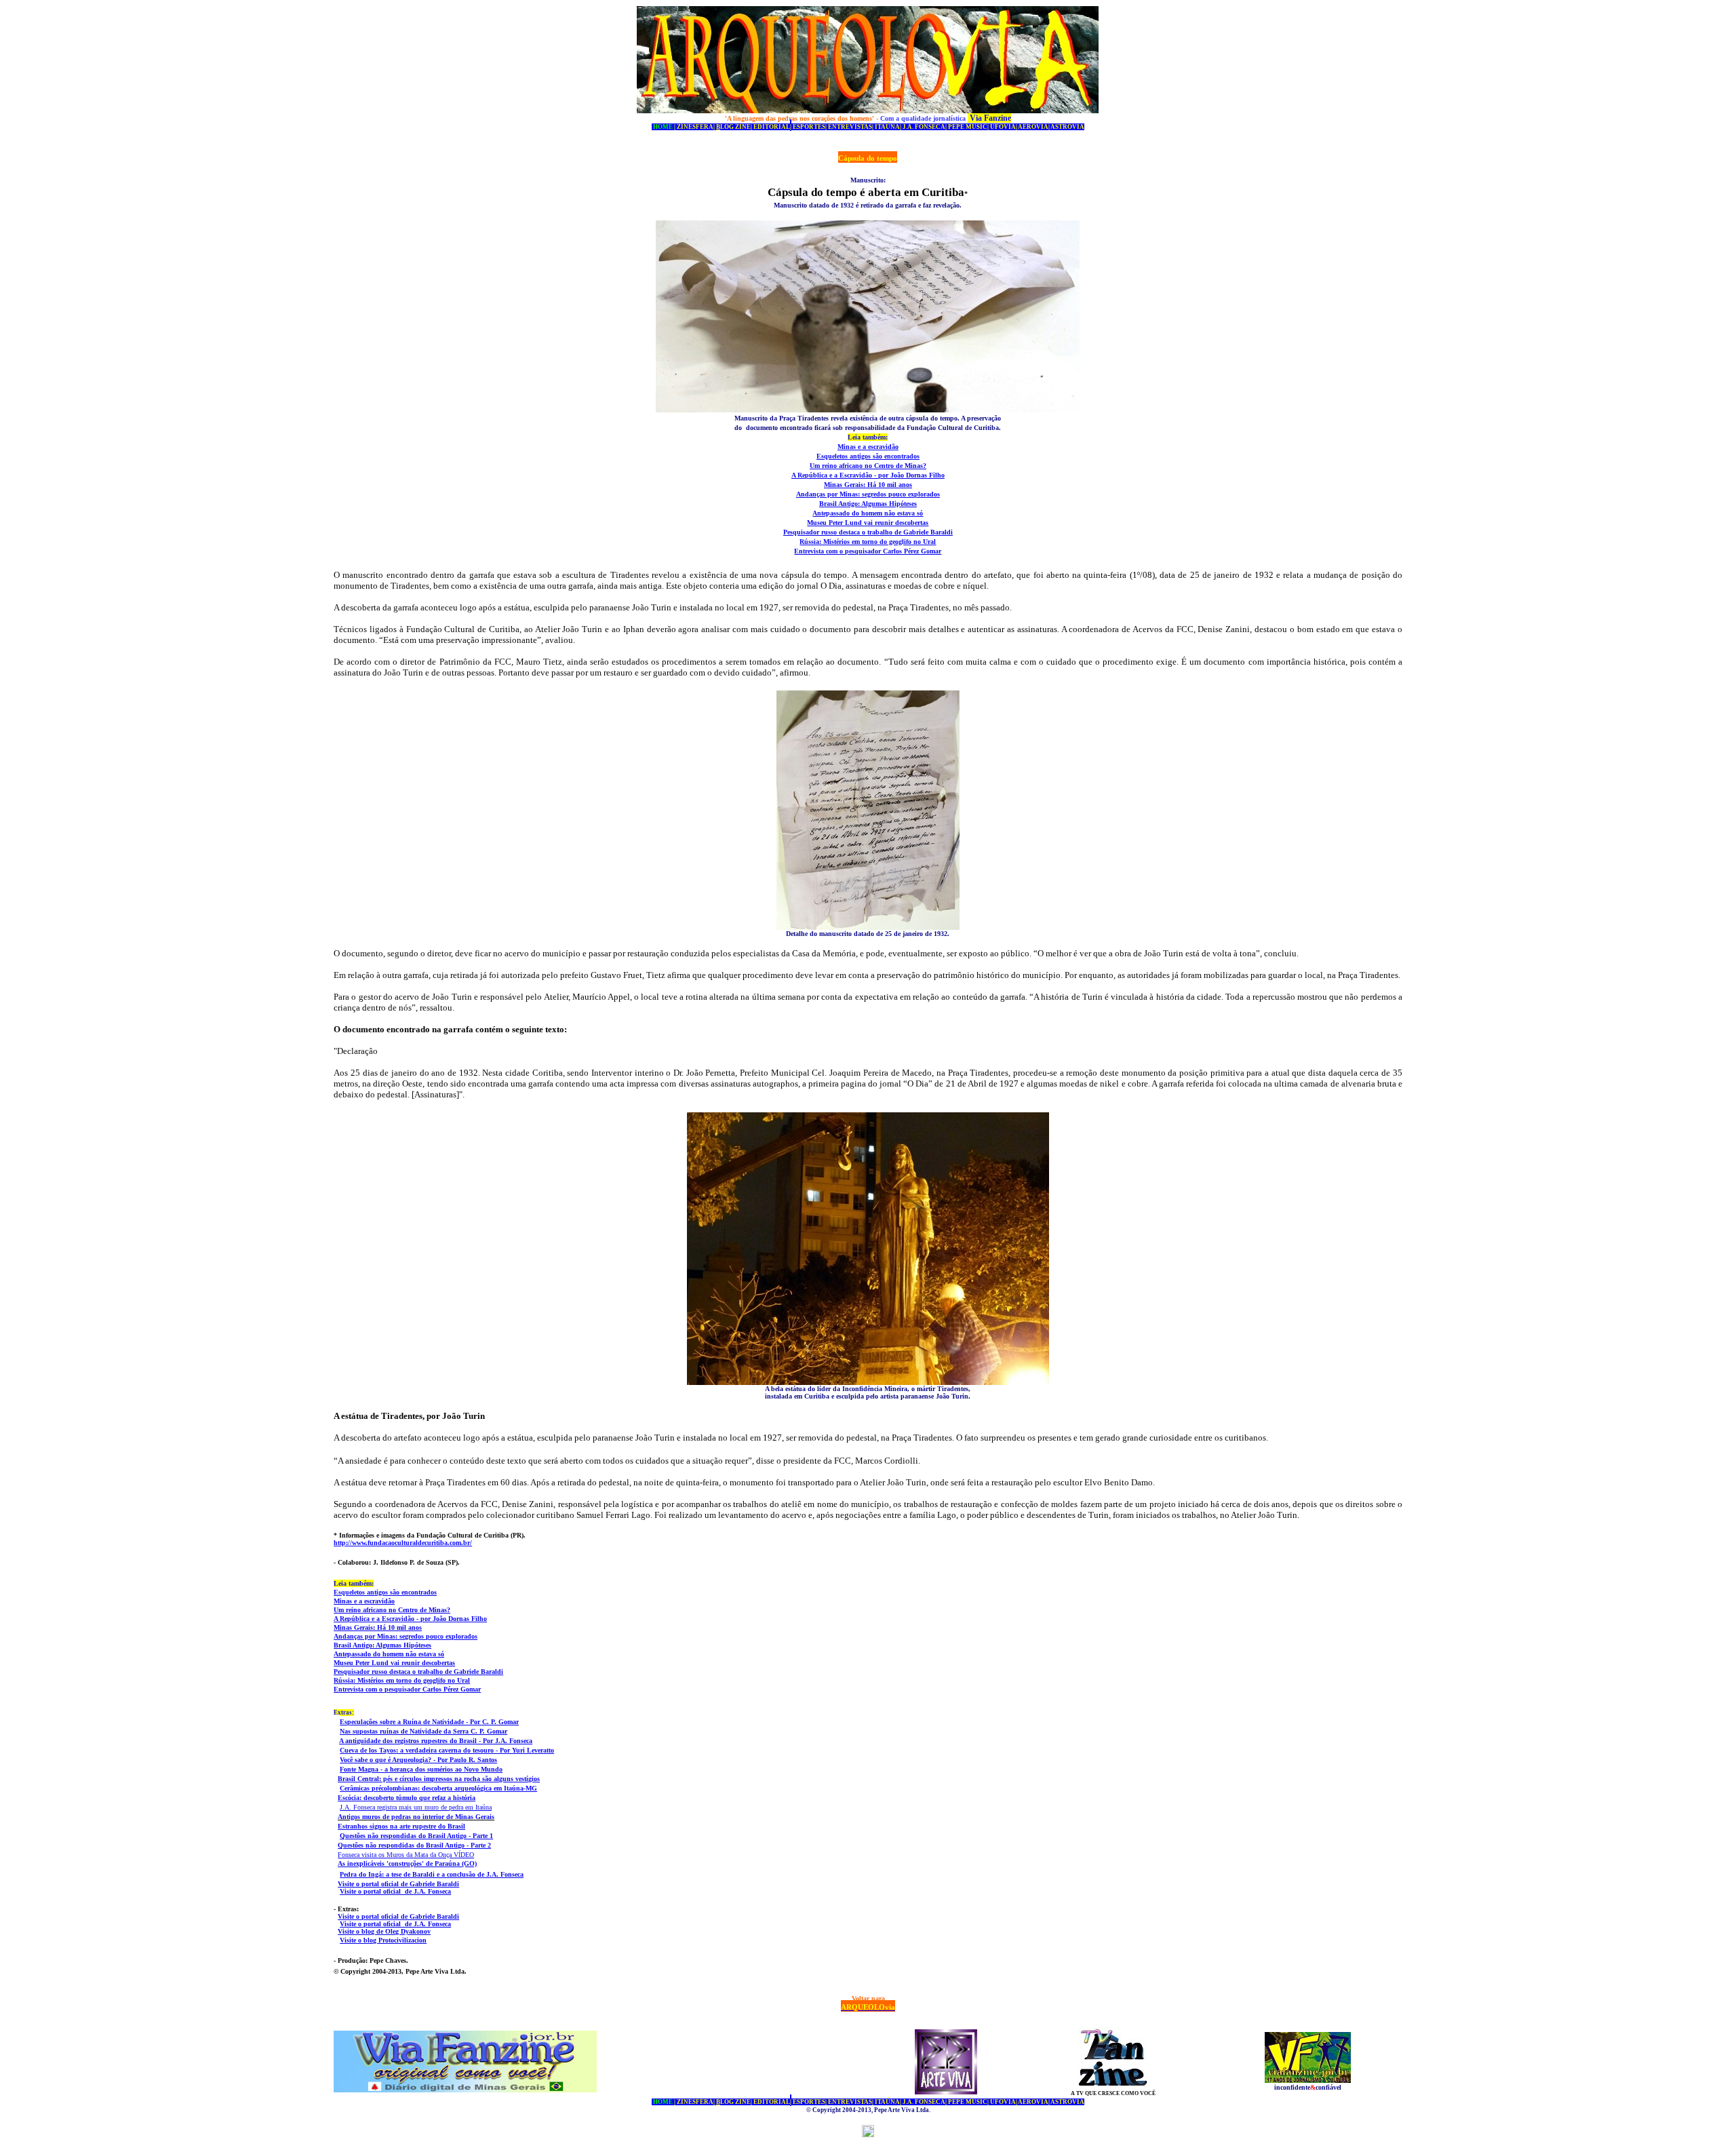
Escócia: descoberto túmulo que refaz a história (407, 1798)
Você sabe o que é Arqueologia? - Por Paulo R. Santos (418, 1760)
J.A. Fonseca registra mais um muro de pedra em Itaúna (416, 1807)
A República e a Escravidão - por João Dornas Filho (868, 475)
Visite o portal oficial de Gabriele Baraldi (398, 1884)
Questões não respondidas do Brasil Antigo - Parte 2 (414, 1845)
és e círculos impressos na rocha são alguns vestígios (463, 1779)
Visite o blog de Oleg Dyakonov (384, 1931)
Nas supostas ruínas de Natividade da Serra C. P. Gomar (423, 1731)
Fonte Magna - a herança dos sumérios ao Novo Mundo (421, 1769)
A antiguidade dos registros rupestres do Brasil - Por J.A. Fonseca (436, 1741)
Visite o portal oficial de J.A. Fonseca (395, 1891)
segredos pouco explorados (901, 494)
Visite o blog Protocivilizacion (383, 1940)
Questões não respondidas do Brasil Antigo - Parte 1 (416, 1836)
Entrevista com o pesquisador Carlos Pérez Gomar (868, 551)
